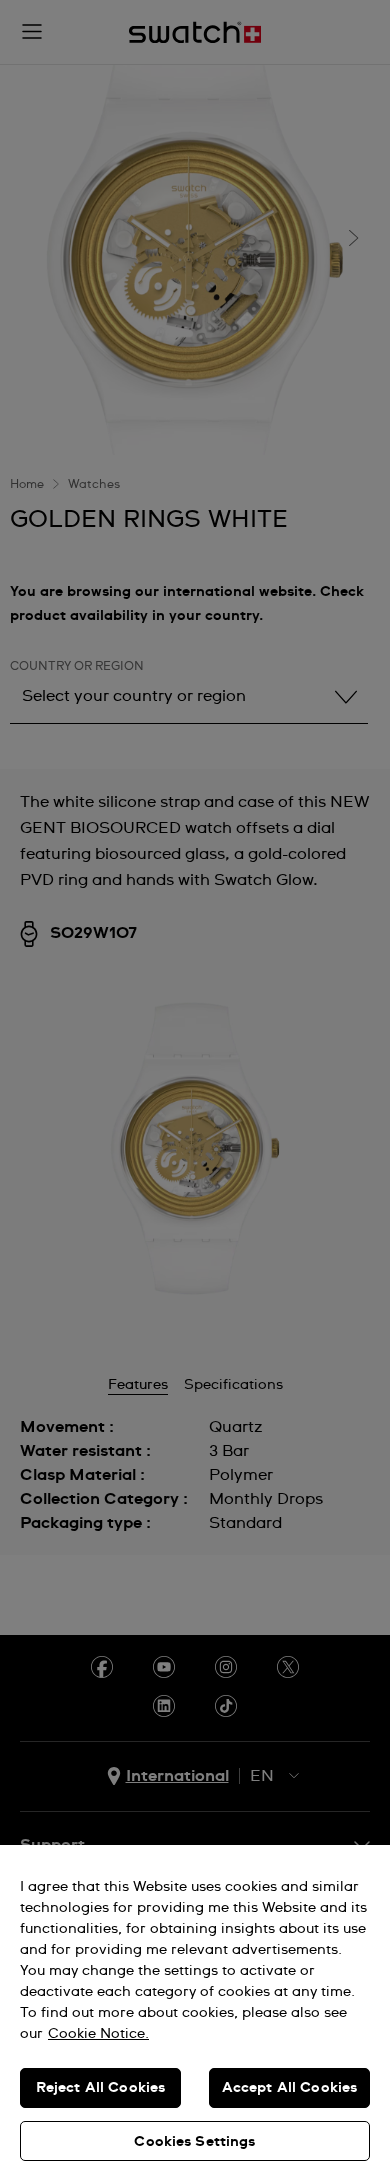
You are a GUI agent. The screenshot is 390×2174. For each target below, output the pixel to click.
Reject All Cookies (101, 2088)
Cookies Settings (194, 2142)
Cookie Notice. (98, 2034)
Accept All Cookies (290, 2088)
